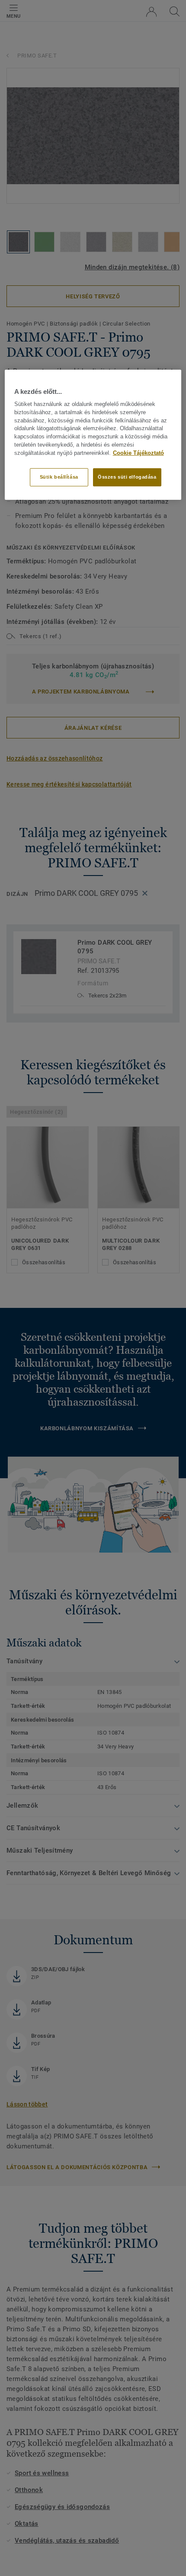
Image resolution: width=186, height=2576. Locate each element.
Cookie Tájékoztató (138, 453)
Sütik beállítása (59, 476)
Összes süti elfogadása (127, 476)
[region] (93, 435)
